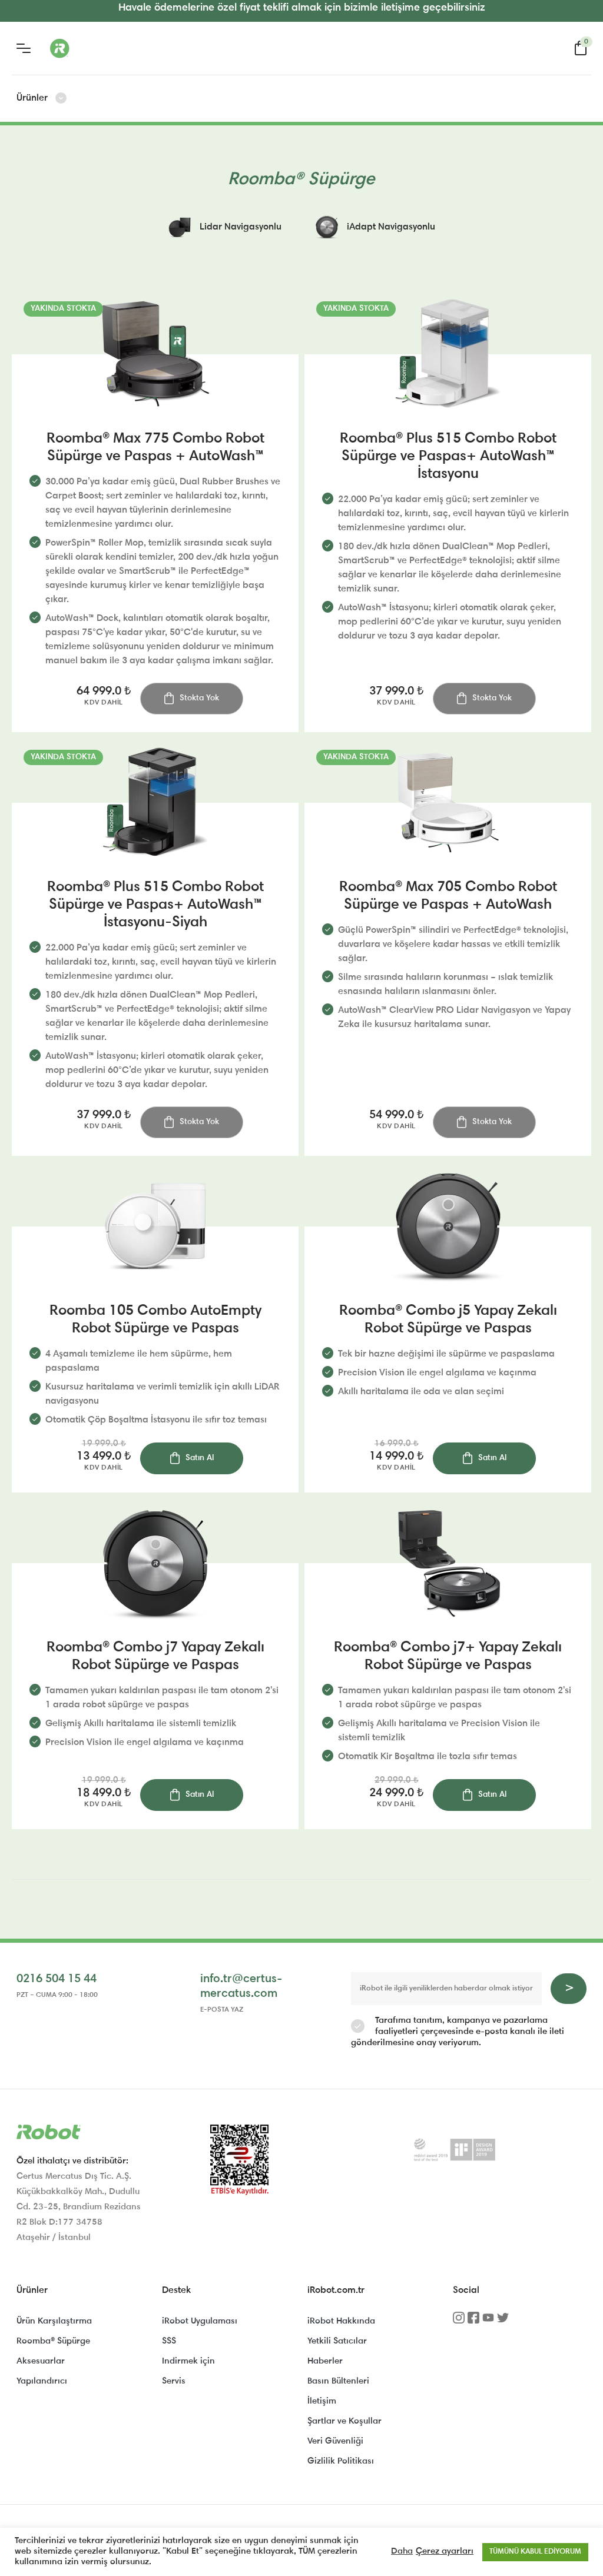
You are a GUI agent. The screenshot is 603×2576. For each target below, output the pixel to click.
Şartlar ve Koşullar (344, 2422)
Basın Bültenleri (338, 2381)
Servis (174, 2381)
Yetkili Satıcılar (337, 2341)
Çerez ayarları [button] (445, 2552)
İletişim (322, 2402)
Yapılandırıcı (42, 2381)
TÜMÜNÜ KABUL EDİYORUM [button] (535, 2552)
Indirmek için (188, 2361)
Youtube (488, 2322)
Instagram (459, 2322)
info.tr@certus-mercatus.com (241, 1987)
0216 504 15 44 (57, 1979)
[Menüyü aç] (24, 48)
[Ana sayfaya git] (106, 48)
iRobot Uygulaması (200, 2321)
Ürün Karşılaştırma (54, 2321)
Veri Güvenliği (335, 2442)
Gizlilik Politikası (341, 2462)
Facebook (473, 2322)
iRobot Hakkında (341, 2321)
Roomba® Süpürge (53, 2341)
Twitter (503, 2322)
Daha (402, 2552)
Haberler (325, 2361)
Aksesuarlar (41, 2361)
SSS (169, 2341)
